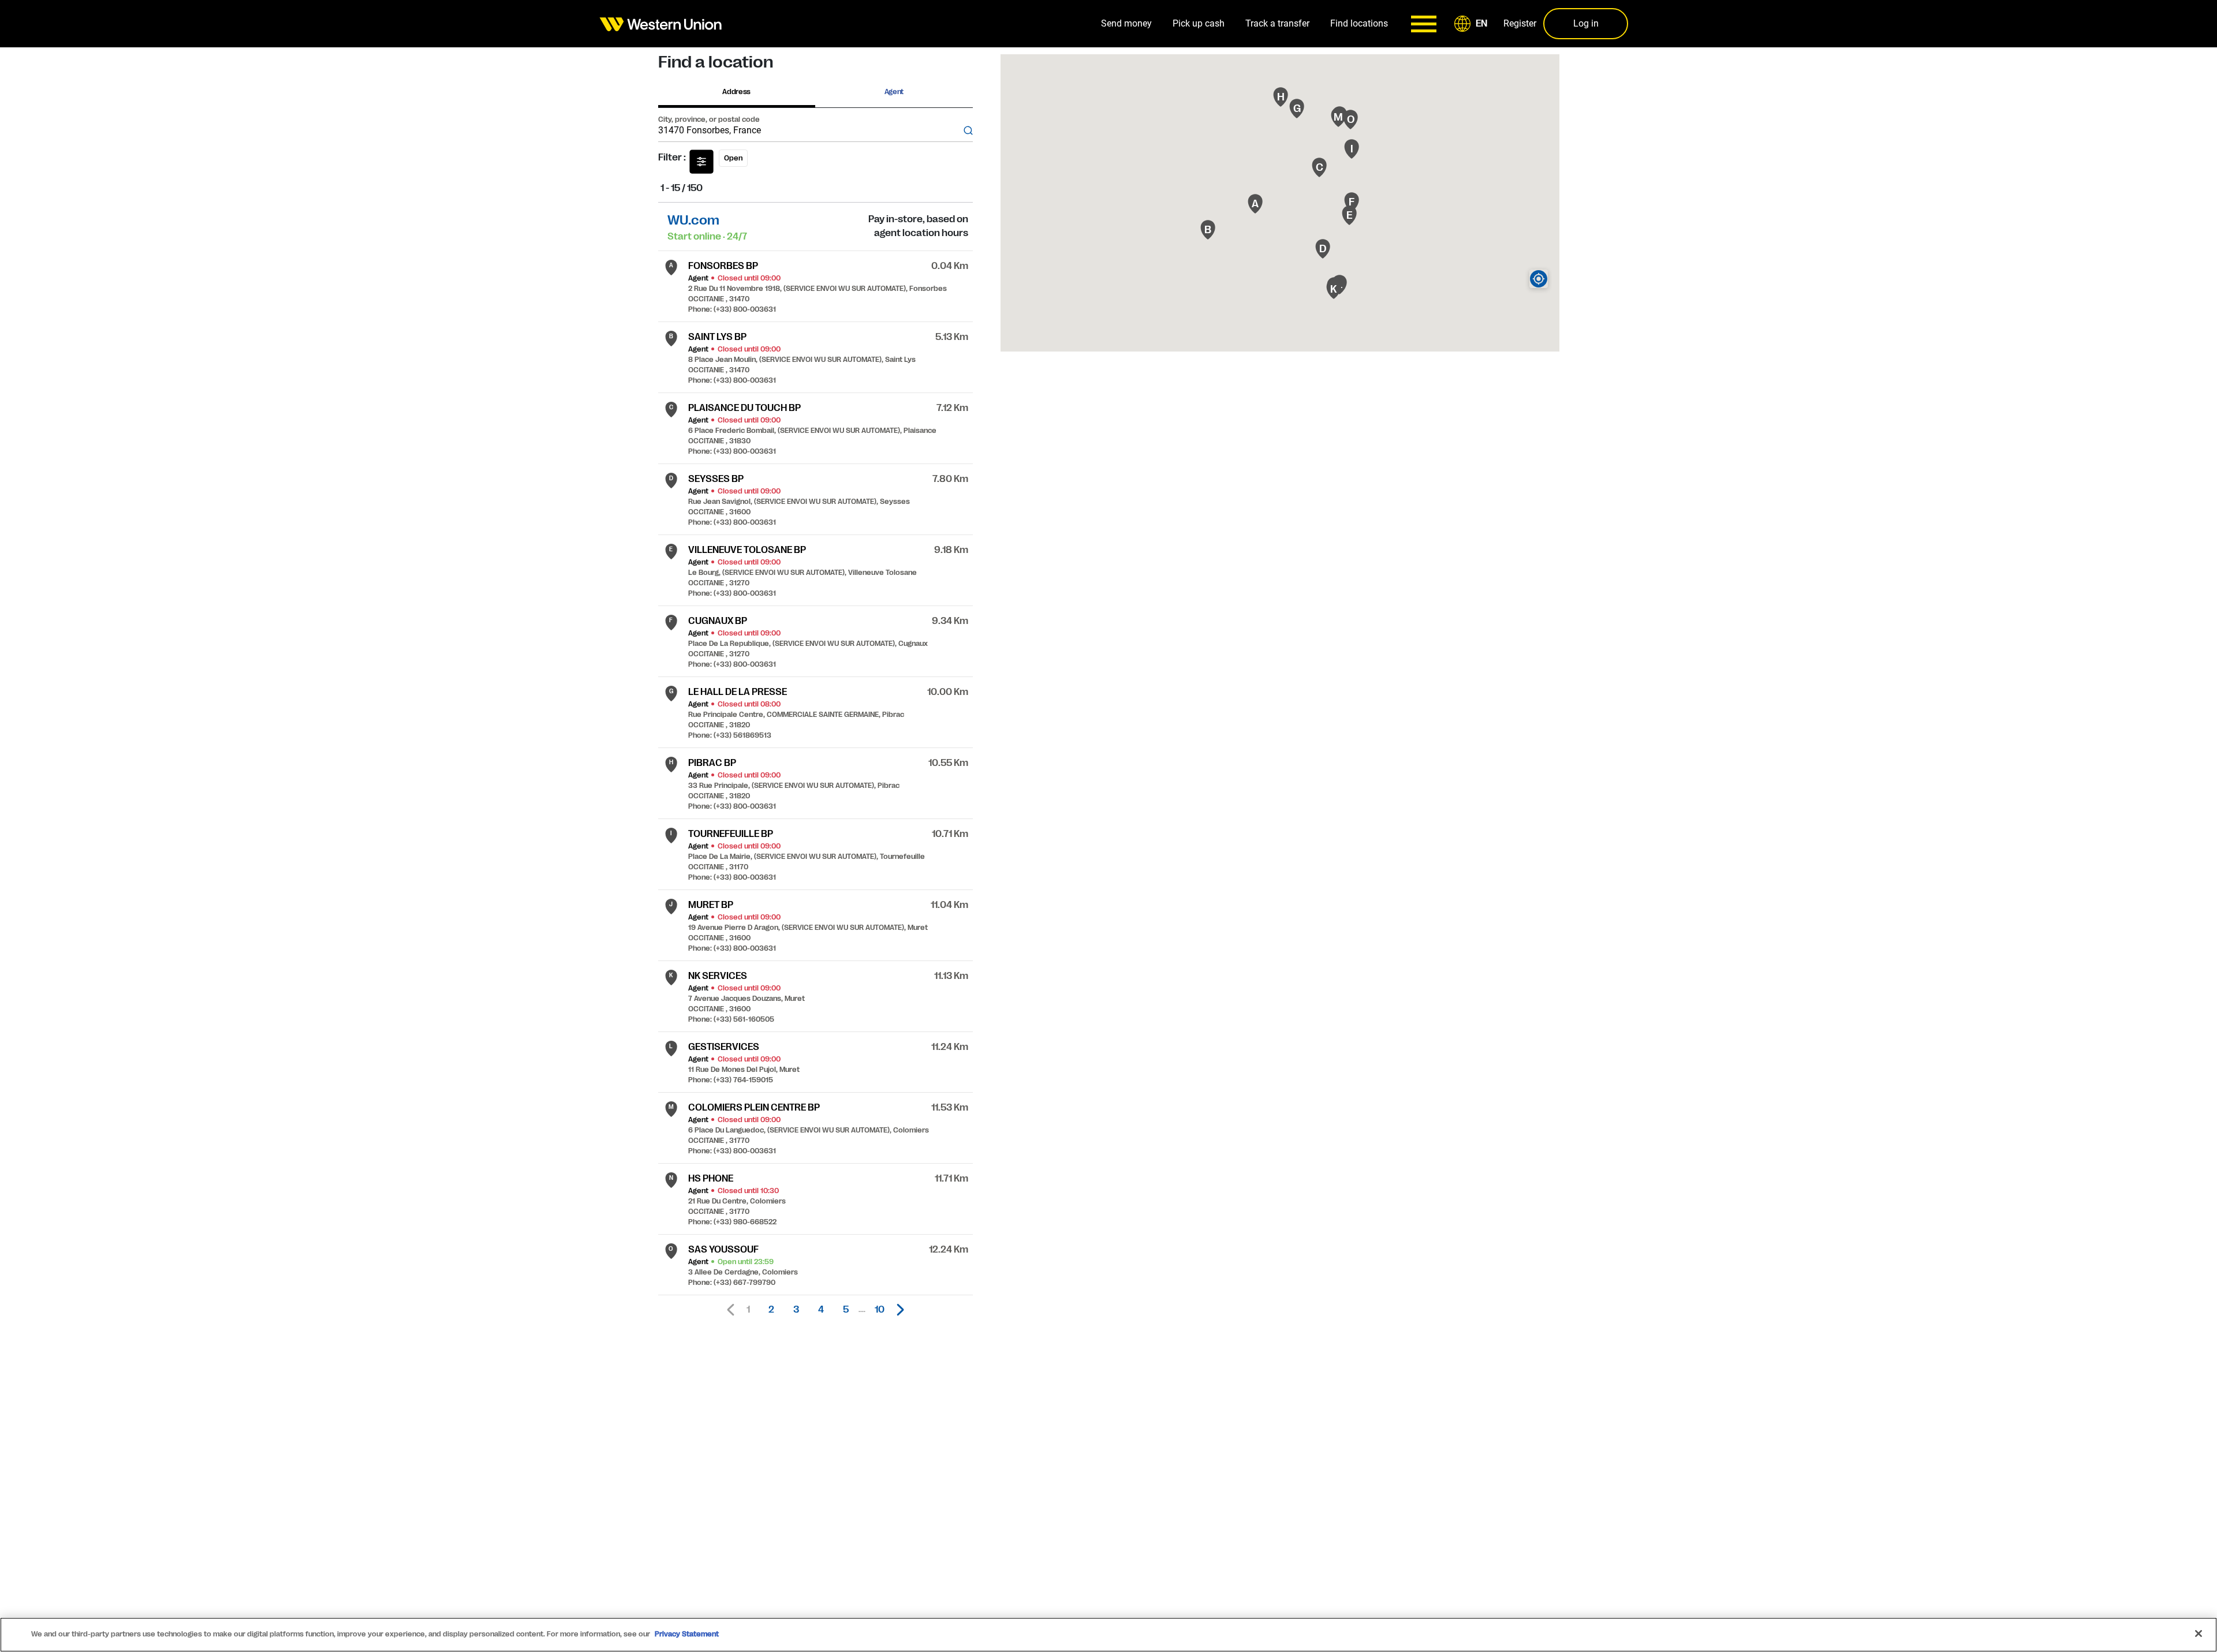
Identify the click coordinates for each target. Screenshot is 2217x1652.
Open (733, 158)
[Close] (2199, 1634)
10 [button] (880, 1310)
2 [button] (771, 1310)
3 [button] (796, 1310)
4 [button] (821, 1310)
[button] (1473, 24)
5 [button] (846, 1310)
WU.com (693, 220)
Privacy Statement (687, 1634)
